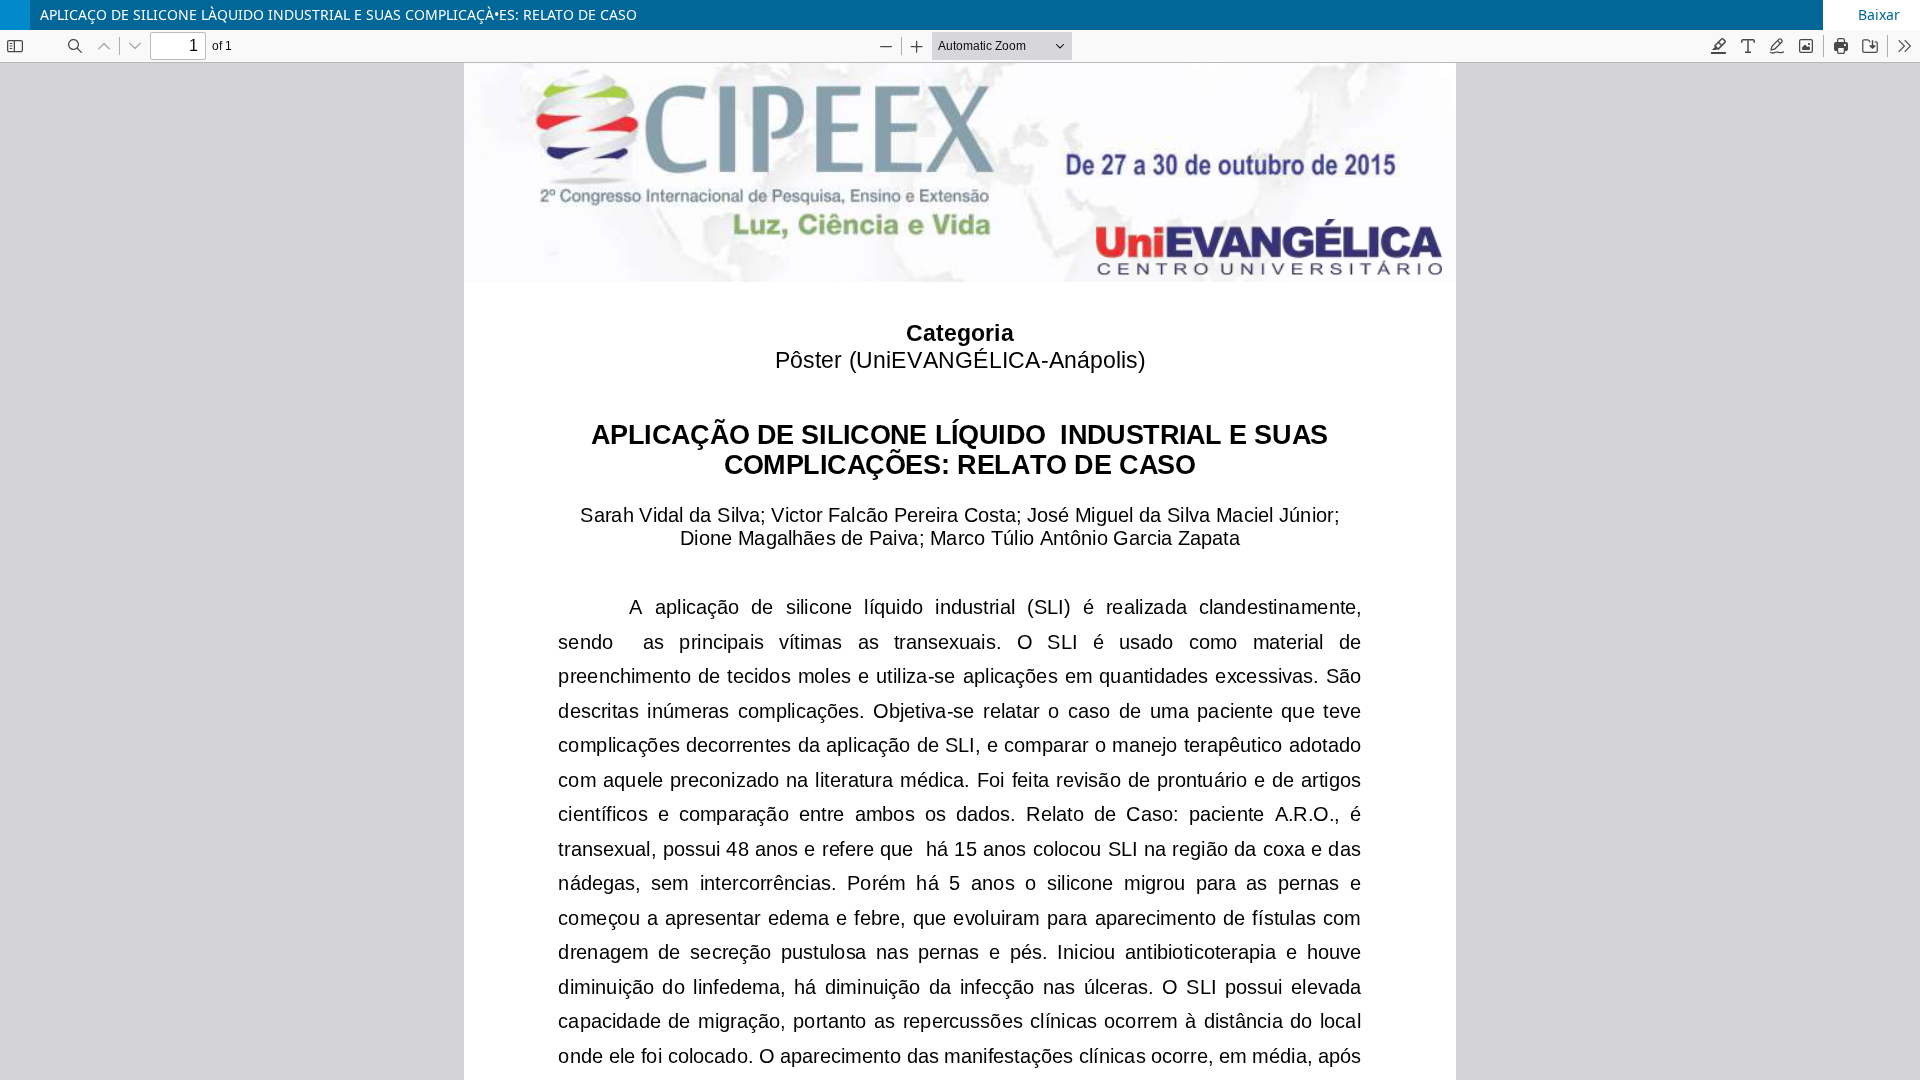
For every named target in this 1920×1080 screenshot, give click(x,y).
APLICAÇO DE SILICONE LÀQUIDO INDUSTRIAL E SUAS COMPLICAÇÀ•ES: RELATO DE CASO (338, 14)
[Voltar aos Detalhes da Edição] (15, 15)
